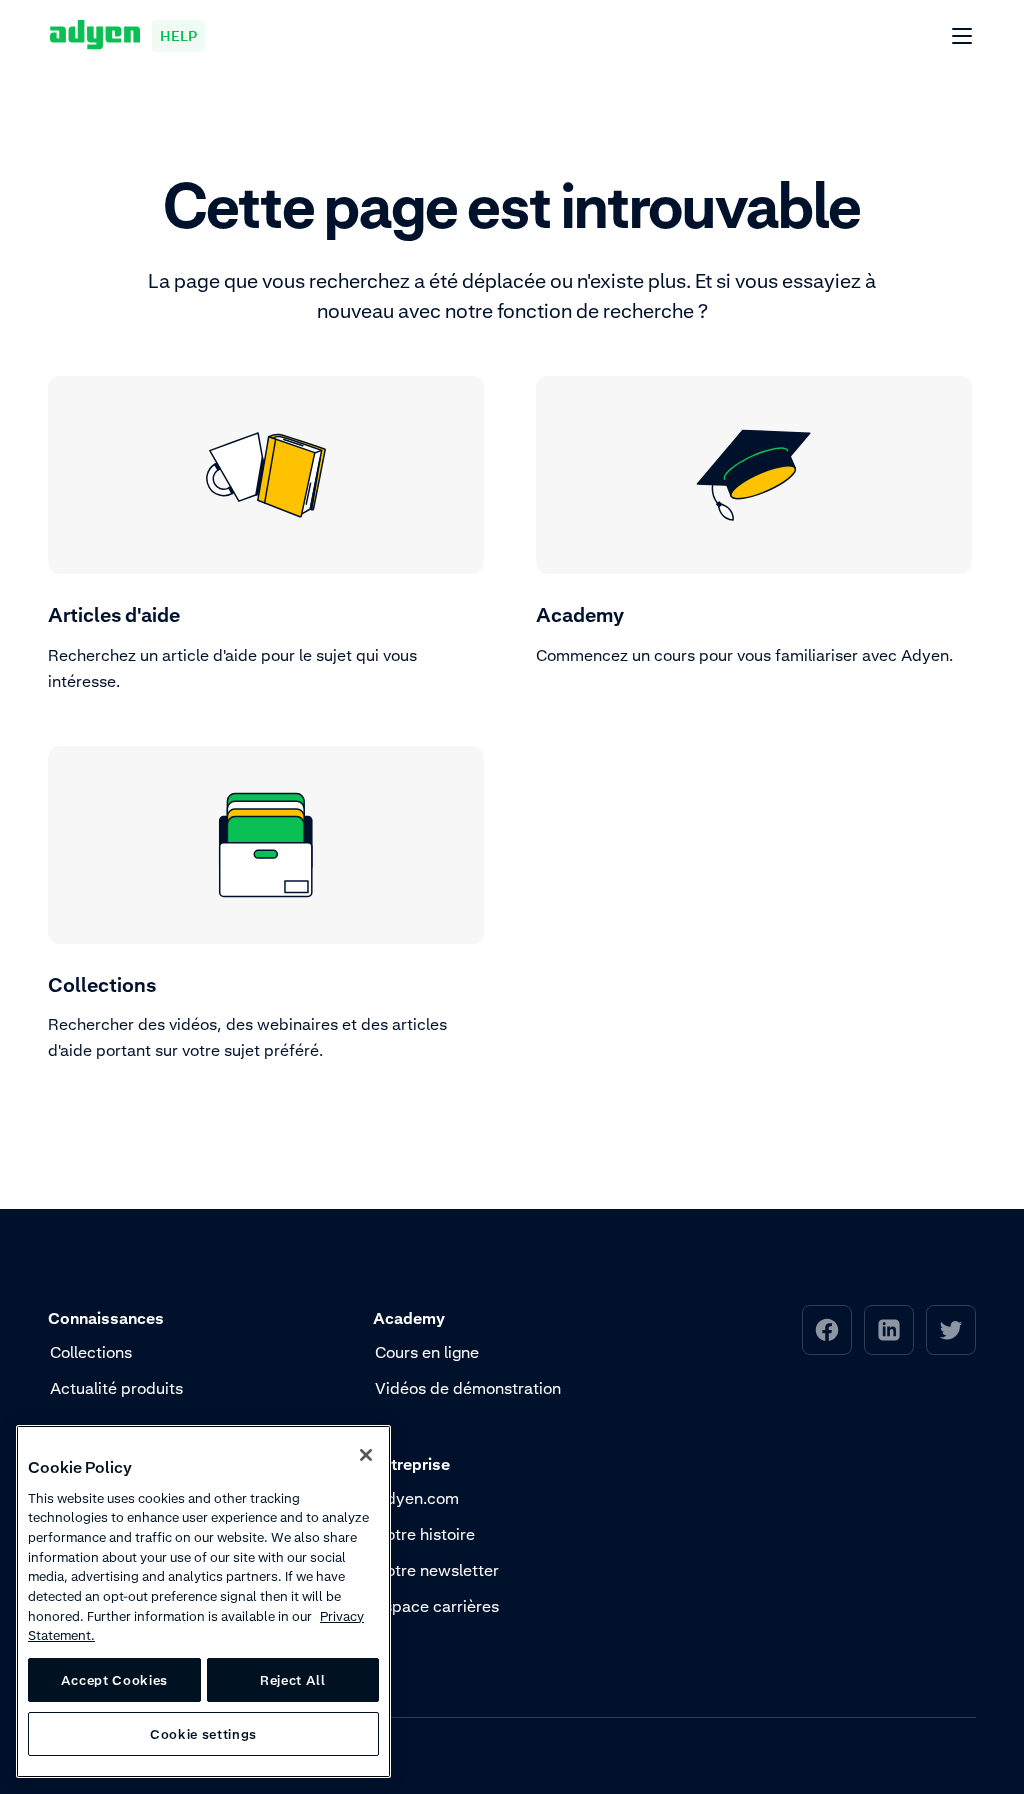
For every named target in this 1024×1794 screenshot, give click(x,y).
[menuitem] (827, 1330)
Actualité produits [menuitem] (116, 1388)
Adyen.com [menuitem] (417, 1498)
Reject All (293, 1680)
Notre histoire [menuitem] (425, 1534)
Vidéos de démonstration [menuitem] (468, 1388)
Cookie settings (203, 1734)
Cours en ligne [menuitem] (427, 1352)
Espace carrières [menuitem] (437, 1606)
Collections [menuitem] (91, 1352)
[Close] (366, 1455)
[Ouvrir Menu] (963, 37)
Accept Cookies (114, 1680)
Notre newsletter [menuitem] (437, 1570)
